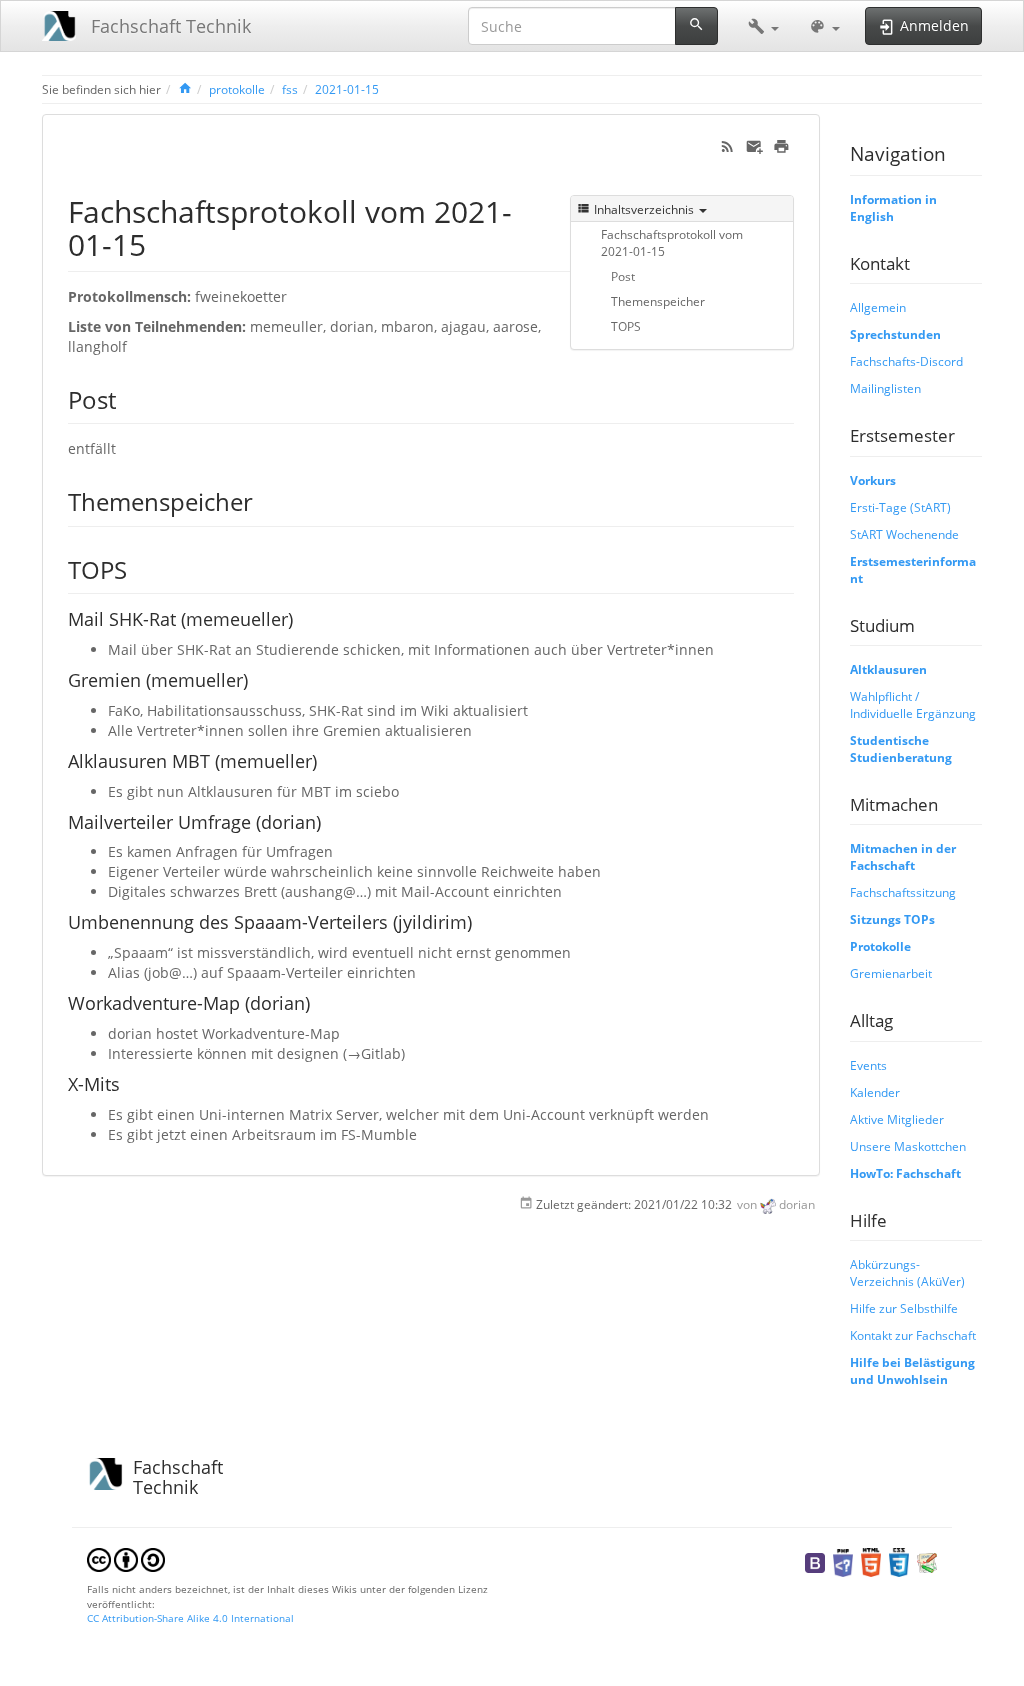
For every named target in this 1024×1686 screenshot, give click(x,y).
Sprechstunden (895, 334)
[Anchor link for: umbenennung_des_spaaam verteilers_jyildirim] (481, 921)
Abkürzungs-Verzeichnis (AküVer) (907, 1272)
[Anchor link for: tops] (139, 568)
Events (868, 1065)
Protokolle (880, 946)
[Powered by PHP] (843, 1561)
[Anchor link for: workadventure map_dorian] (319, 1002)
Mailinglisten (885, 388)
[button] (763, 26)
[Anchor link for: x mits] (129, 1083)
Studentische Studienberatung (901, 748)
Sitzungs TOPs (892, 919)
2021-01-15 (347, 89)
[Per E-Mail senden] (754, 144)
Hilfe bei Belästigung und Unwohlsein (912, 1370)
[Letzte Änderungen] (727, 144)
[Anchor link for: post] (128, 398)
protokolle (237, 89)
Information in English (893, 207)
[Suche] (696, 26)
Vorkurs (873, 480)
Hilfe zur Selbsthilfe (904, 1308)
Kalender (875, 1092)
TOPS (626, 326)
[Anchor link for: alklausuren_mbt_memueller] (326, 760)
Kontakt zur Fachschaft (913, 1335)
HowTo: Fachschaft (905, 1173)
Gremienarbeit (891, 973)
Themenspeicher (658, 301)
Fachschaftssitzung (903, 892)
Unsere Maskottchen (908, 1146)
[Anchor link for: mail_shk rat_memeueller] (302, 618)
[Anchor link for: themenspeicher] (265, 500)
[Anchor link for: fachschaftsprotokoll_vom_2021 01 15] (161, 243)
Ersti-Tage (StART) (900, 507)
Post (623, 276)
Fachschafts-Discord (906, 361)
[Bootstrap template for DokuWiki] (815, 1561)
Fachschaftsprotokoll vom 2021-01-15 (672, 242)
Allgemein (878, 307)
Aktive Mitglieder (897, 1119)
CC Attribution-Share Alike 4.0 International (190, 1618)
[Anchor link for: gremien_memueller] (257, 679)
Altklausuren (888, 669)
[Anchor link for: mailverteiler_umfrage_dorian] (330, 821)
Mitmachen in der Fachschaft (903, 856)
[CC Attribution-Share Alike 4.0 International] (126, 1559)
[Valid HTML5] (871, 1561)
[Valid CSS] (899, 1561)
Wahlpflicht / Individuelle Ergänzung (913, 704)
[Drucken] (781, 144)
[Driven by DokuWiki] (927, 1561)
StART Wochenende (904, 534)
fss (290, 89)
